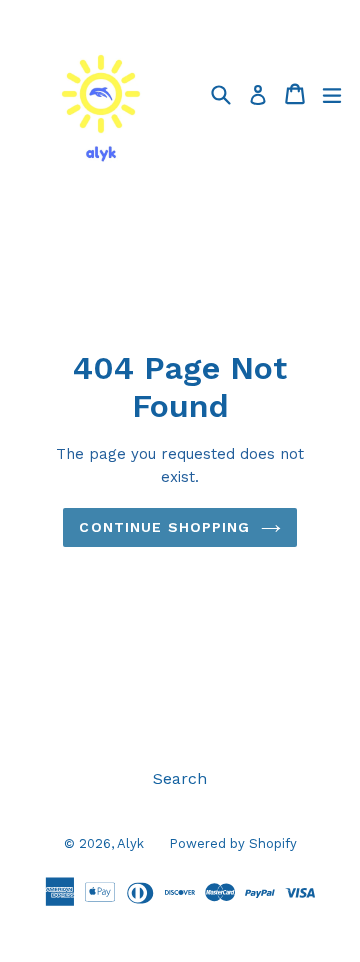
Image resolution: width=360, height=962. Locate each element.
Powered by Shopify (233, 843)
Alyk (130, 843)
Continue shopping (164, 527)
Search (180, 778)
